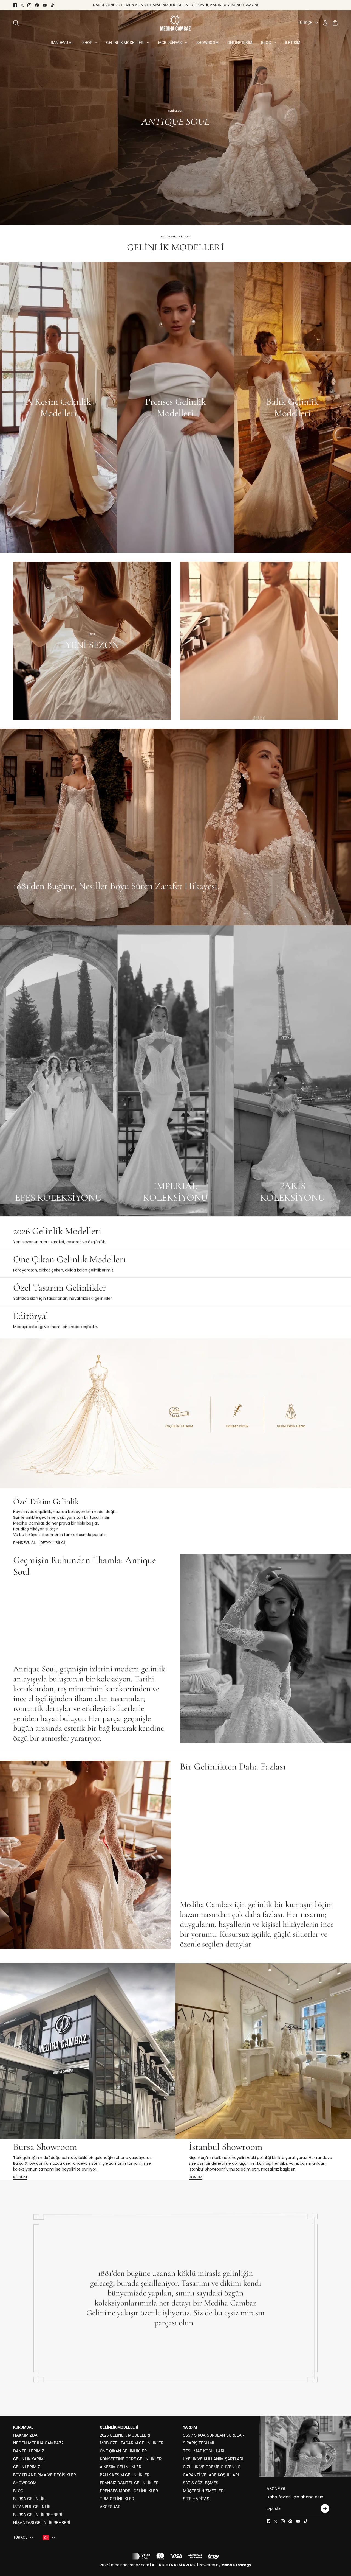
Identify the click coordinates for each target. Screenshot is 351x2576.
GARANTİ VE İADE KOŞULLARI (211, 2475)
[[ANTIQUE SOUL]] (175, 118)
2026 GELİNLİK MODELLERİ (125, 2435)
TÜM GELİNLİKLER (117, 2499)
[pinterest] (37, 5)
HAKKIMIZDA (25, 2435)
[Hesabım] (325, 23)
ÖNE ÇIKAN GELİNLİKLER (123, 2451)
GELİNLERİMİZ (27, 2467)
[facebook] (15, 5)
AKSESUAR (110, 2507)
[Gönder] (325, 2508)
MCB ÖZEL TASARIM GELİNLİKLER (132, 2443)
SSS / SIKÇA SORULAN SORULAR (213, 2435)
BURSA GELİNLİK (29, 2499)
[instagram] (29, 5)
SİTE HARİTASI (197, 2499)
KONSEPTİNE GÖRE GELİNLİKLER (131, 2459)
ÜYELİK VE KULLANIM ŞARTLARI (213, 2459)
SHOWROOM (25, 2483)
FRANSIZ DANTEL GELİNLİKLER (129, 2483)
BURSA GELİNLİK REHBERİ (38, 2515)
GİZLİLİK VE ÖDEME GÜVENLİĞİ (212, 2467)
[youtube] (45, 5)
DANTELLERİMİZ (29, 2451)
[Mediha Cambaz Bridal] (175, 23)
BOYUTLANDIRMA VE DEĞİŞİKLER (45, 2475)
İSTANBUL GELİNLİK (32, 2507)
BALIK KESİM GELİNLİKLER (125, 2475)
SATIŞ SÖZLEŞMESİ (201, 2483)
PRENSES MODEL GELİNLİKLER (129, 2491)
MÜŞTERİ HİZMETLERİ (204, 2491)
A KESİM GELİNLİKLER (121, 2467)
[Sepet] (335, 23)
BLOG (18, 2491)
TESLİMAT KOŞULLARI (204, 2451)
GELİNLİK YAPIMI (29, 2459)
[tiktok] (52, 5)
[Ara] (16, 23)
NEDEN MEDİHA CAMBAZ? (38, 2443)
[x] (22, 5)
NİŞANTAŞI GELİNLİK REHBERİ (42, 2523)
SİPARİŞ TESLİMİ (198, 2443)
